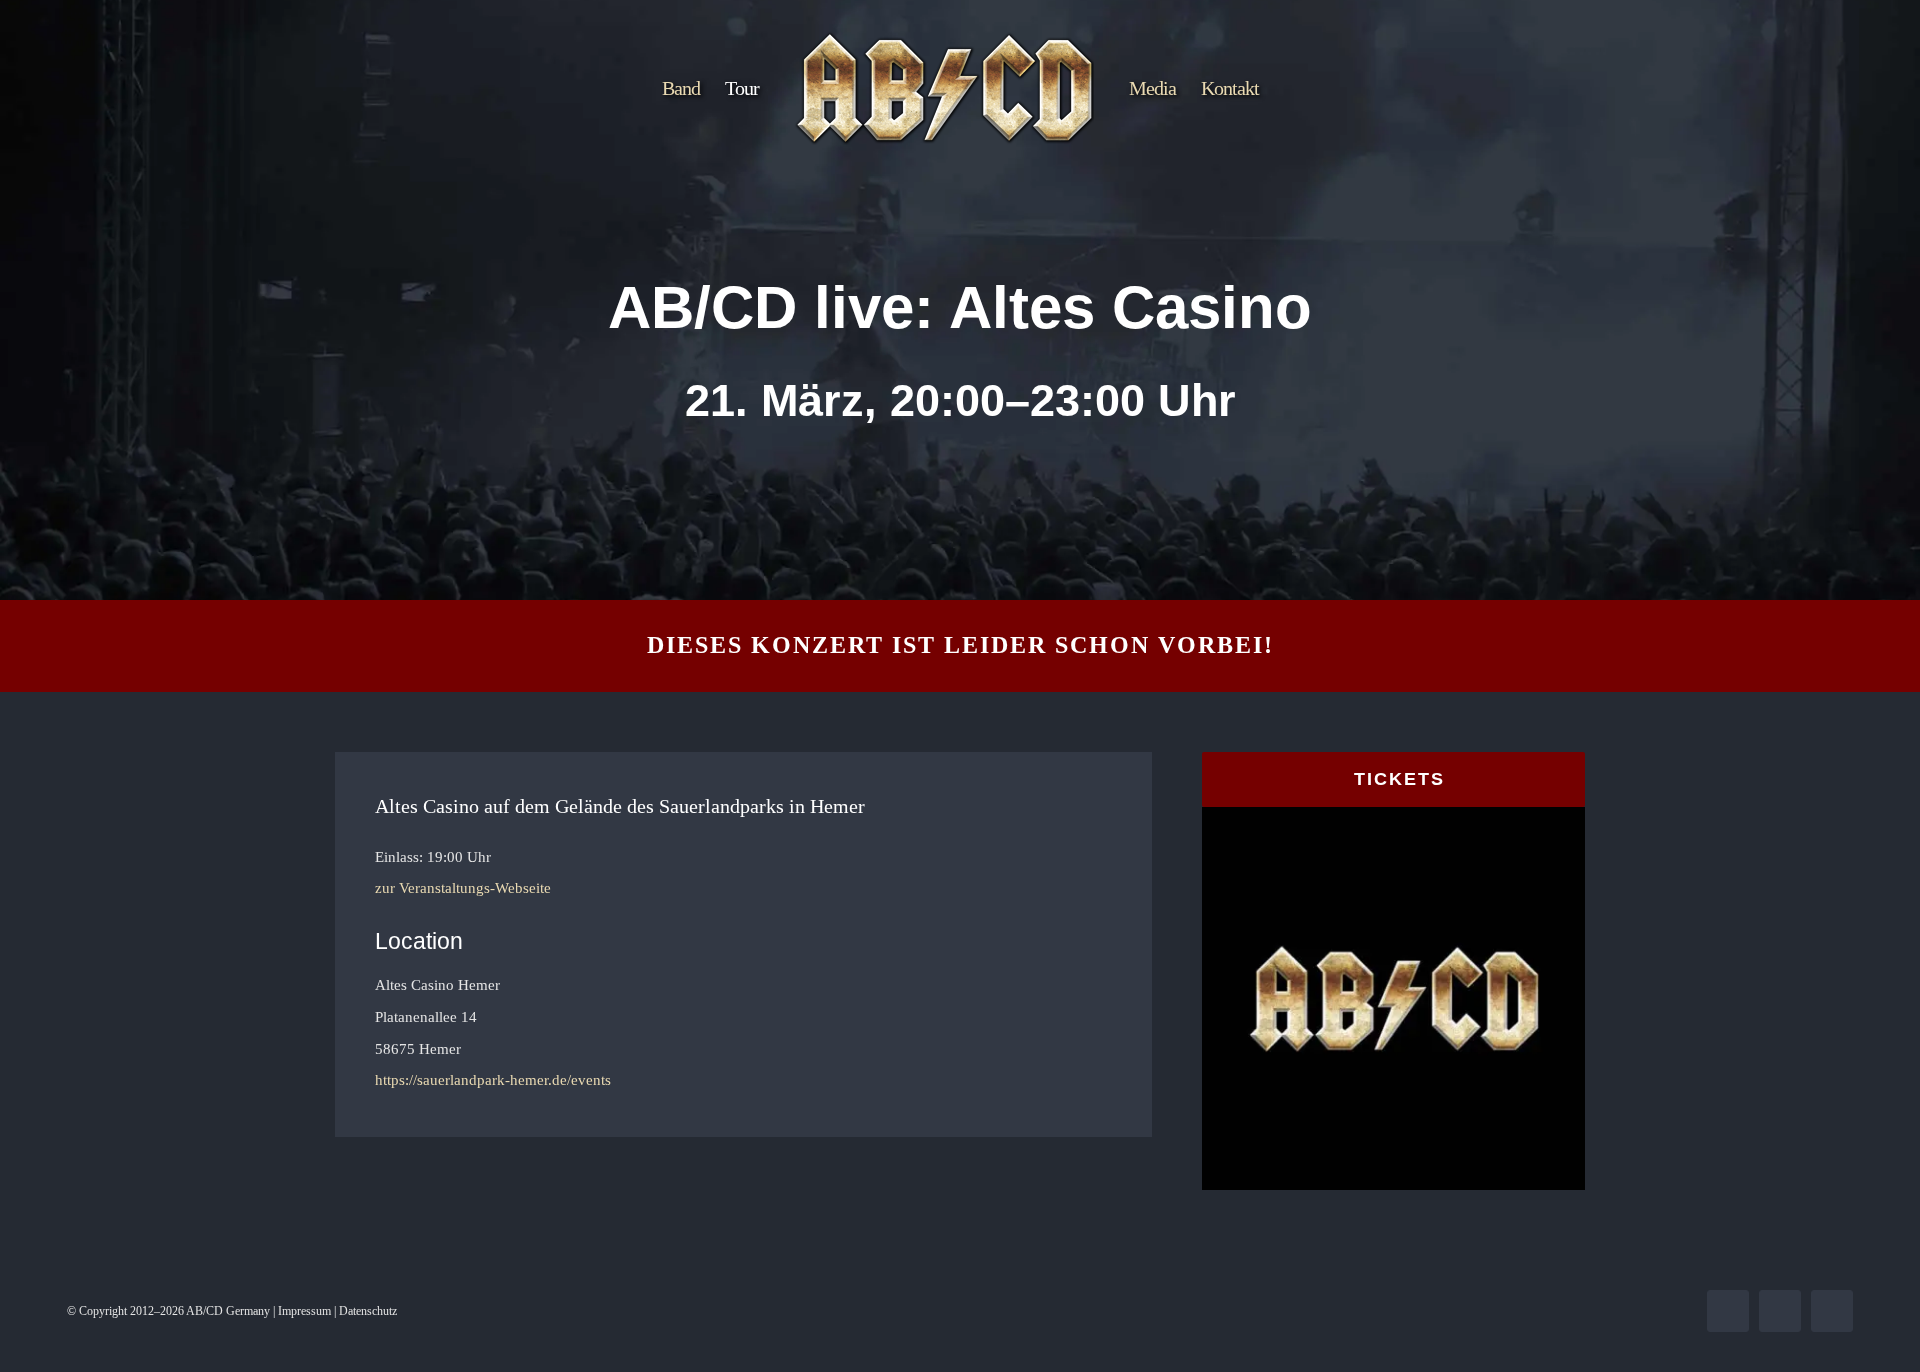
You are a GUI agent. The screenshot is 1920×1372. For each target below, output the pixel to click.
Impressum (304, 1311)
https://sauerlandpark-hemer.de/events (493, 1080)
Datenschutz (368, 1311)
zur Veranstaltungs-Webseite (463, 888)
